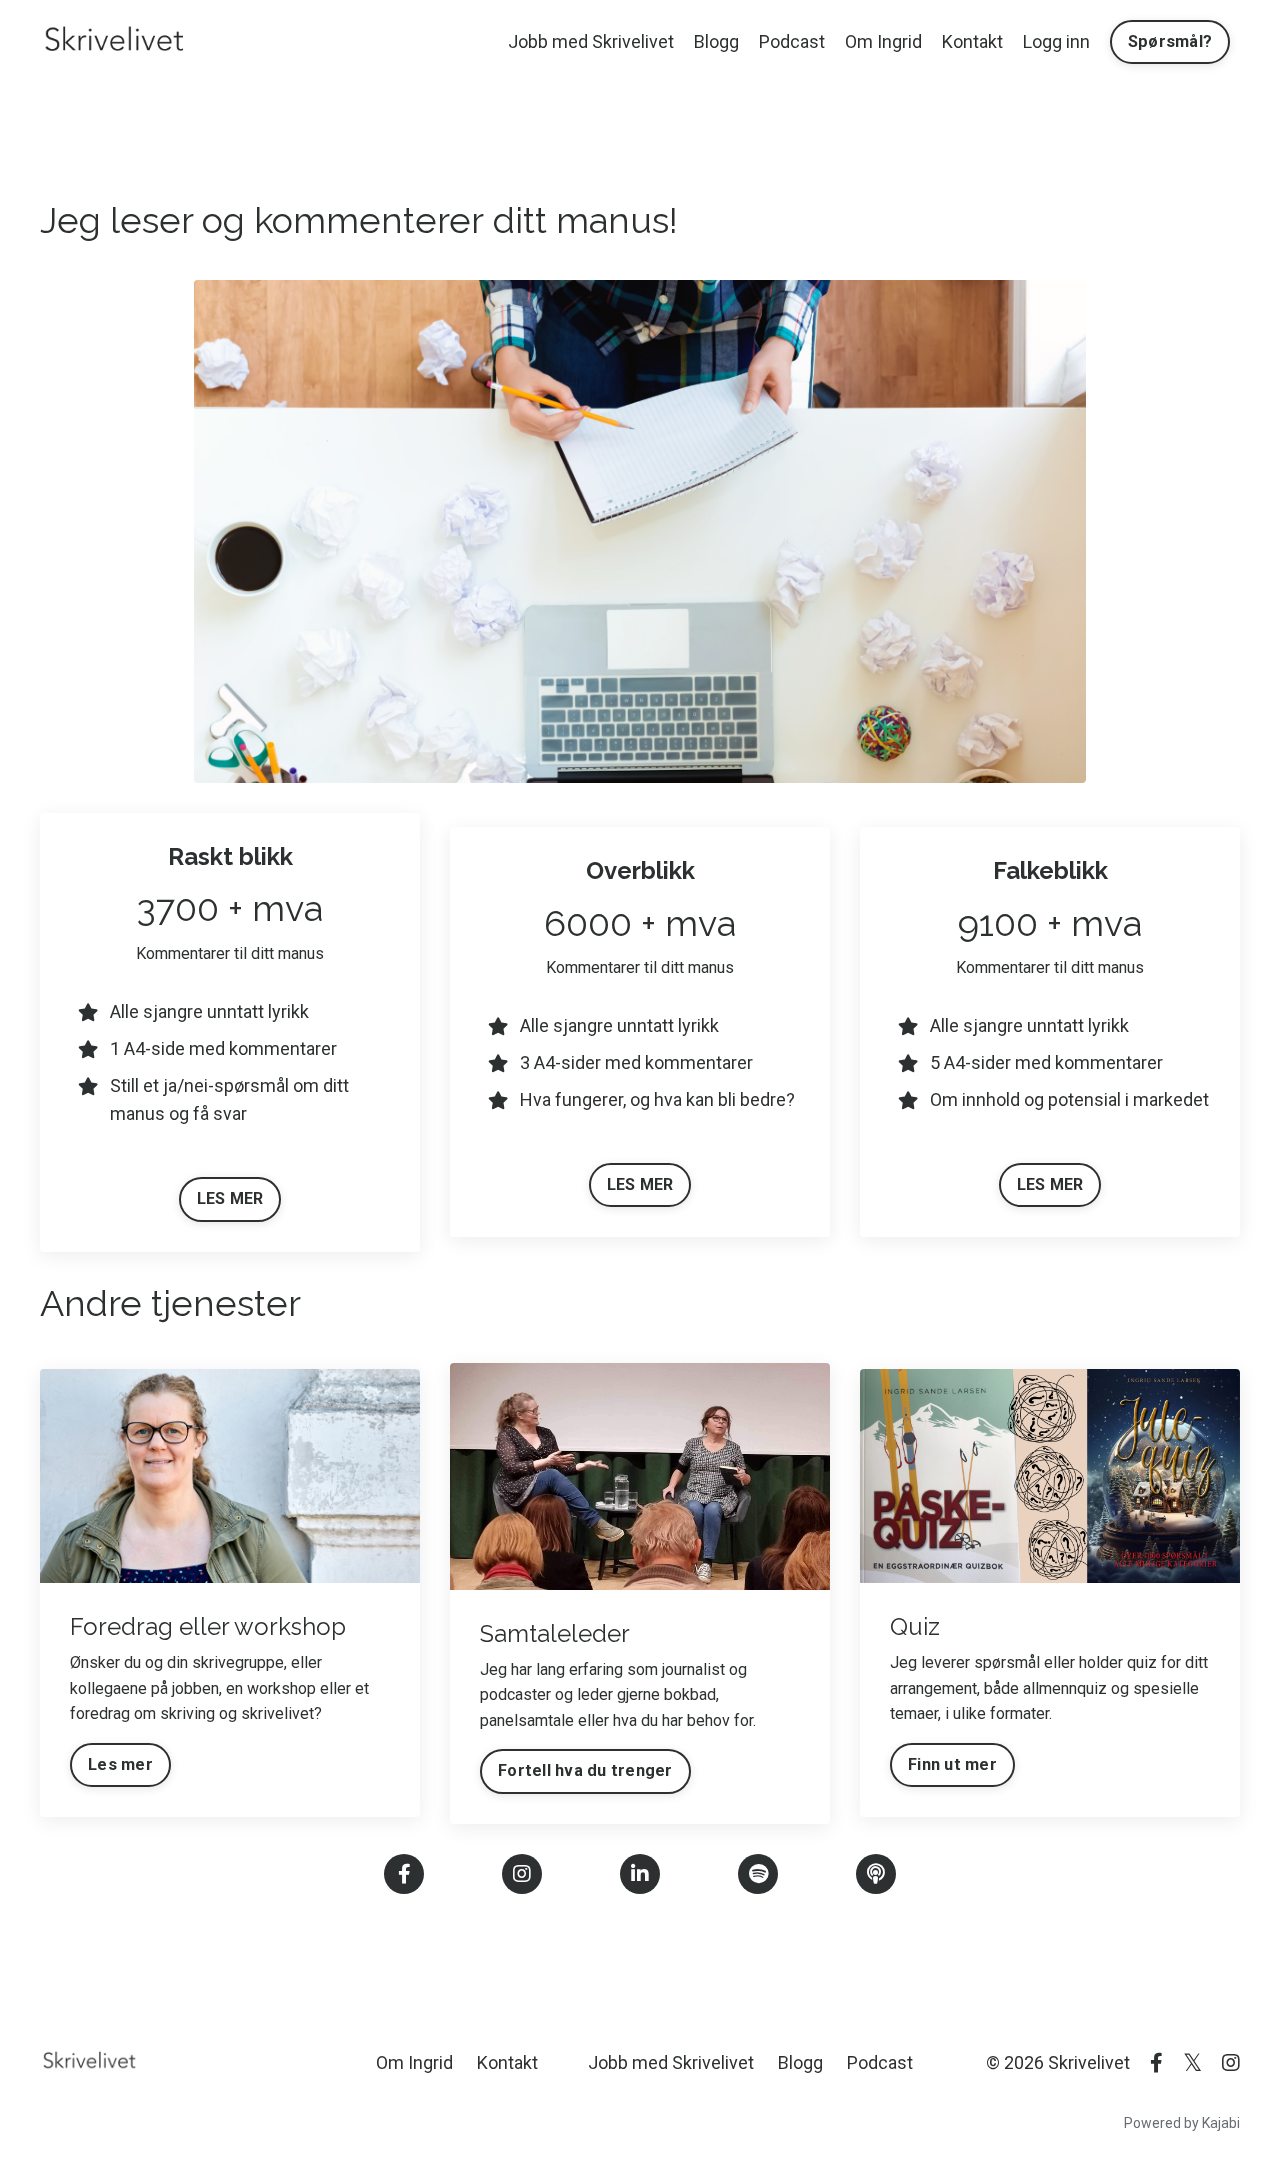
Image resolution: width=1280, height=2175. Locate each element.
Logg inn (1056, 41)
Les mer (120, 1764)
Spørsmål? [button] (1170, 41)
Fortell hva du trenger (585, 1770)
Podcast (792, 41)
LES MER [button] (230, 1198)
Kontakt (972, 41)
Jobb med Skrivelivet (591, 41)
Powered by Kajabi (1182, 2123)
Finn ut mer (952, 1764)
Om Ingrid (883, 41)
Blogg (716, 41)
